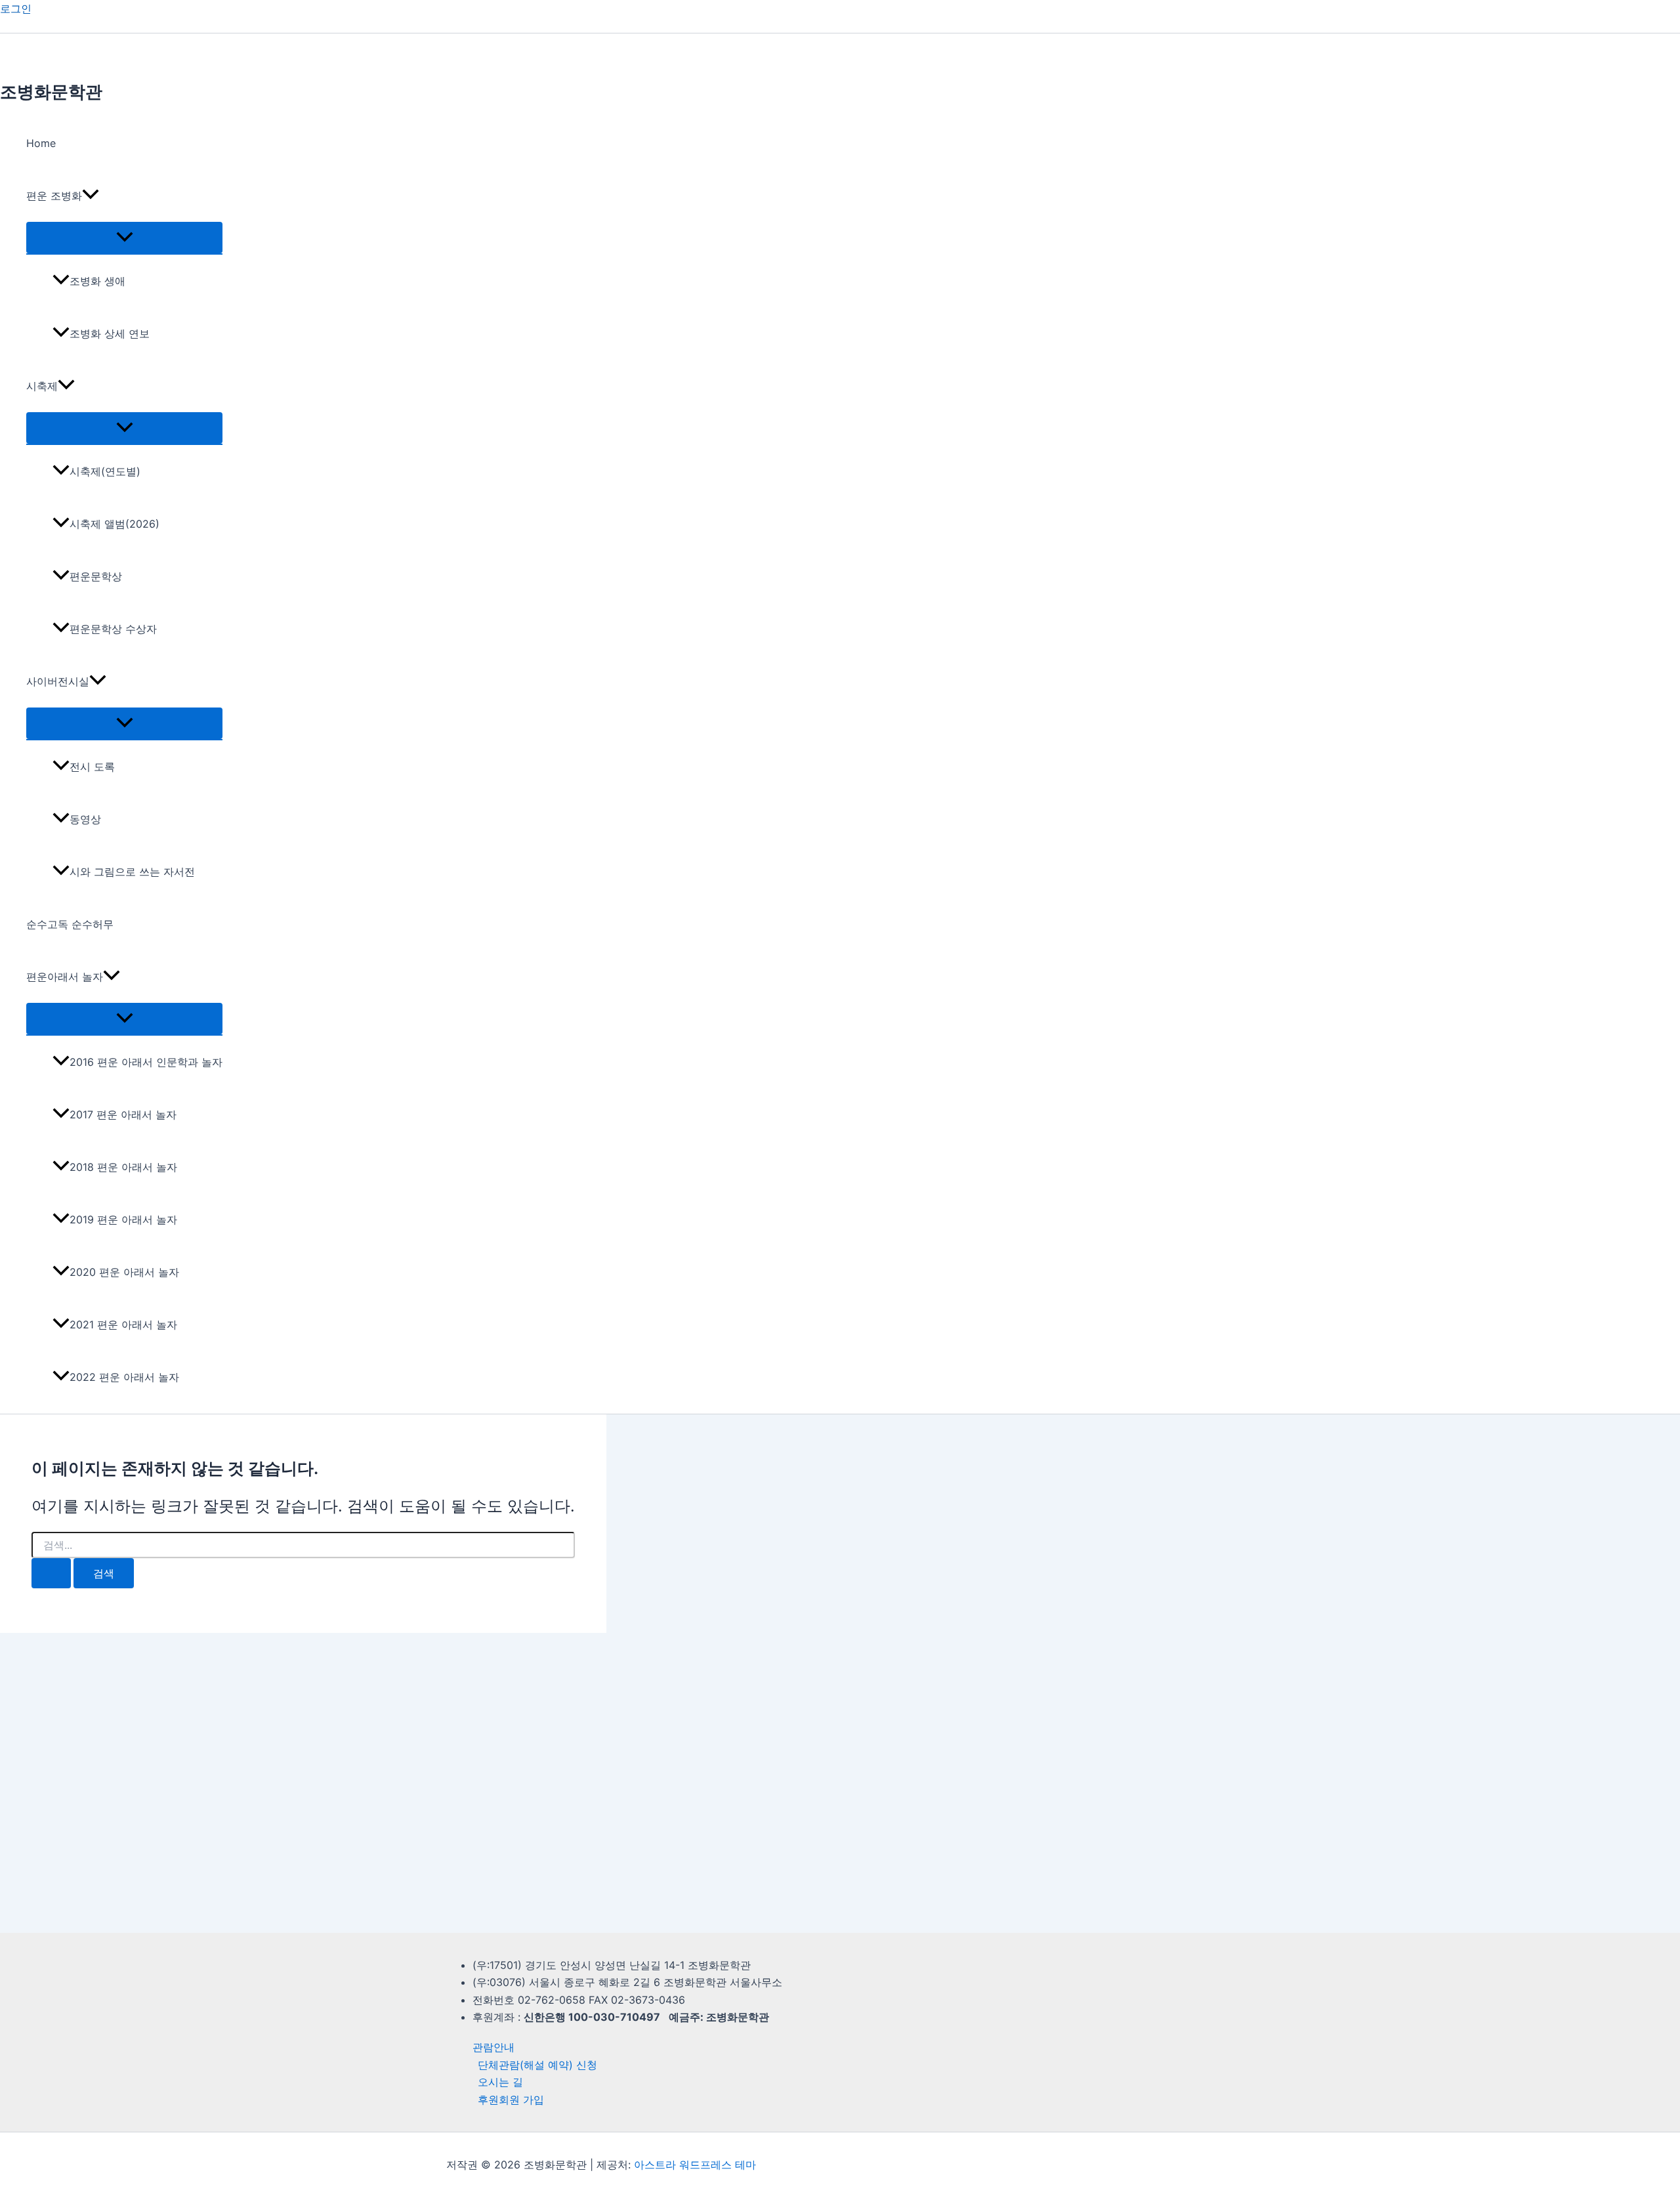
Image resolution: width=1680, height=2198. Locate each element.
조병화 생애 (97, 281)
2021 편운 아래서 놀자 (123, 1324)
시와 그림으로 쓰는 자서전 (132, 872)
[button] (91, 196)
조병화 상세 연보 (110, 333)
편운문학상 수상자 (113, 629)
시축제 (42, 386)
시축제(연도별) (105, 471)
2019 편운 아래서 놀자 (123, 1219)
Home (41, 143)
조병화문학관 (51, 92)
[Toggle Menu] (124, 238)
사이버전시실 (58, 681)
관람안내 (493, 2047)
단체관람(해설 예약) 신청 (537, 2065)
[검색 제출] (51, 1573)
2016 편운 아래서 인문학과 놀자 (146, 1062)
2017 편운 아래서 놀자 (123, 1114)
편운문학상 (96, 576)
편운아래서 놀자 (65, 977)
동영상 (85, 819)
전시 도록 (92, 767)
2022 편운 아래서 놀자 (124, 1377)
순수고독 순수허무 (70, 924)
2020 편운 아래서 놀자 (124, 1272)
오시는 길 (500, 2082)
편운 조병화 (54, 196)
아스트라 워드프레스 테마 (695, 2165)
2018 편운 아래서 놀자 (123, 1167)
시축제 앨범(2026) (115, 524)
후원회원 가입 (511, 2100)
